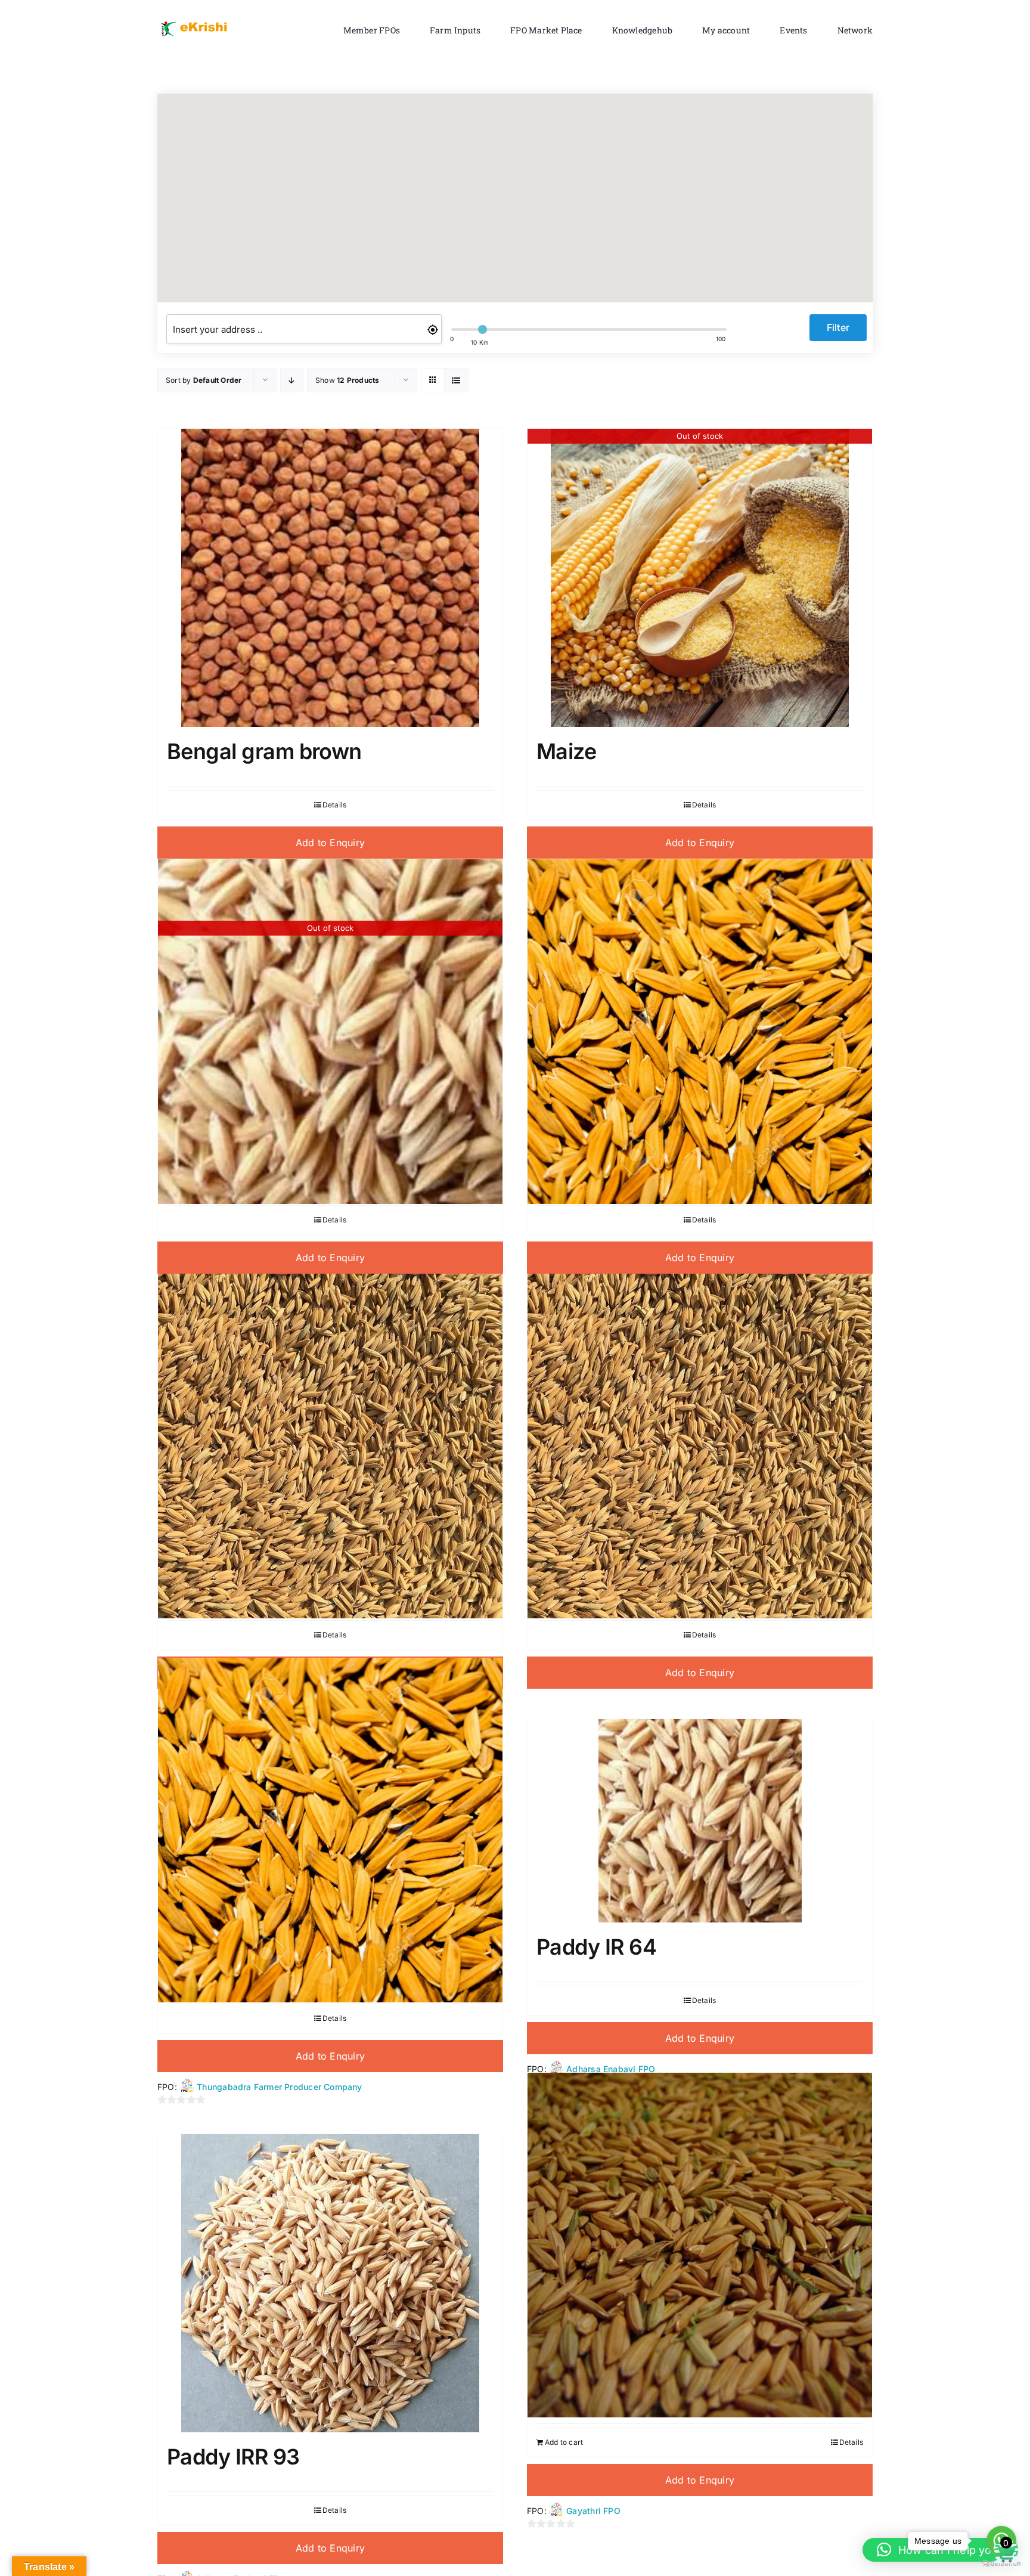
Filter (838, 327)
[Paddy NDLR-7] (700, 2245)
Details (334, 805)
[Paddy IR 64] (700, 1821)
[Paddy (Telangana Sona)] (330, 1830)
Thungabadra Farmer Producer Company (279, 2087)
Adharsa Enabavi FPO (611, 2069)
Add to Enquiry (330, 843)
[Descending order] (292, 380)
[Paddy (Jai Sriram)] (700, 1446)
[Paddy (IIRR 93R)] (330, 1446)
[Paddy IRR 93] (330, 2283)
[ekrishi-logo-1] (196, 20)
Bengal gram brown (264, 751)
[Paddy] (700, 1031)
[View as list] (456, 380)
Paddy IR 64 (596, 1947)
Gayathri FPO (593, 2511)
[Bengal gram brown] (330, 578)
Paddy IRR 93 (233, 2457)
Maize (566, 751)
